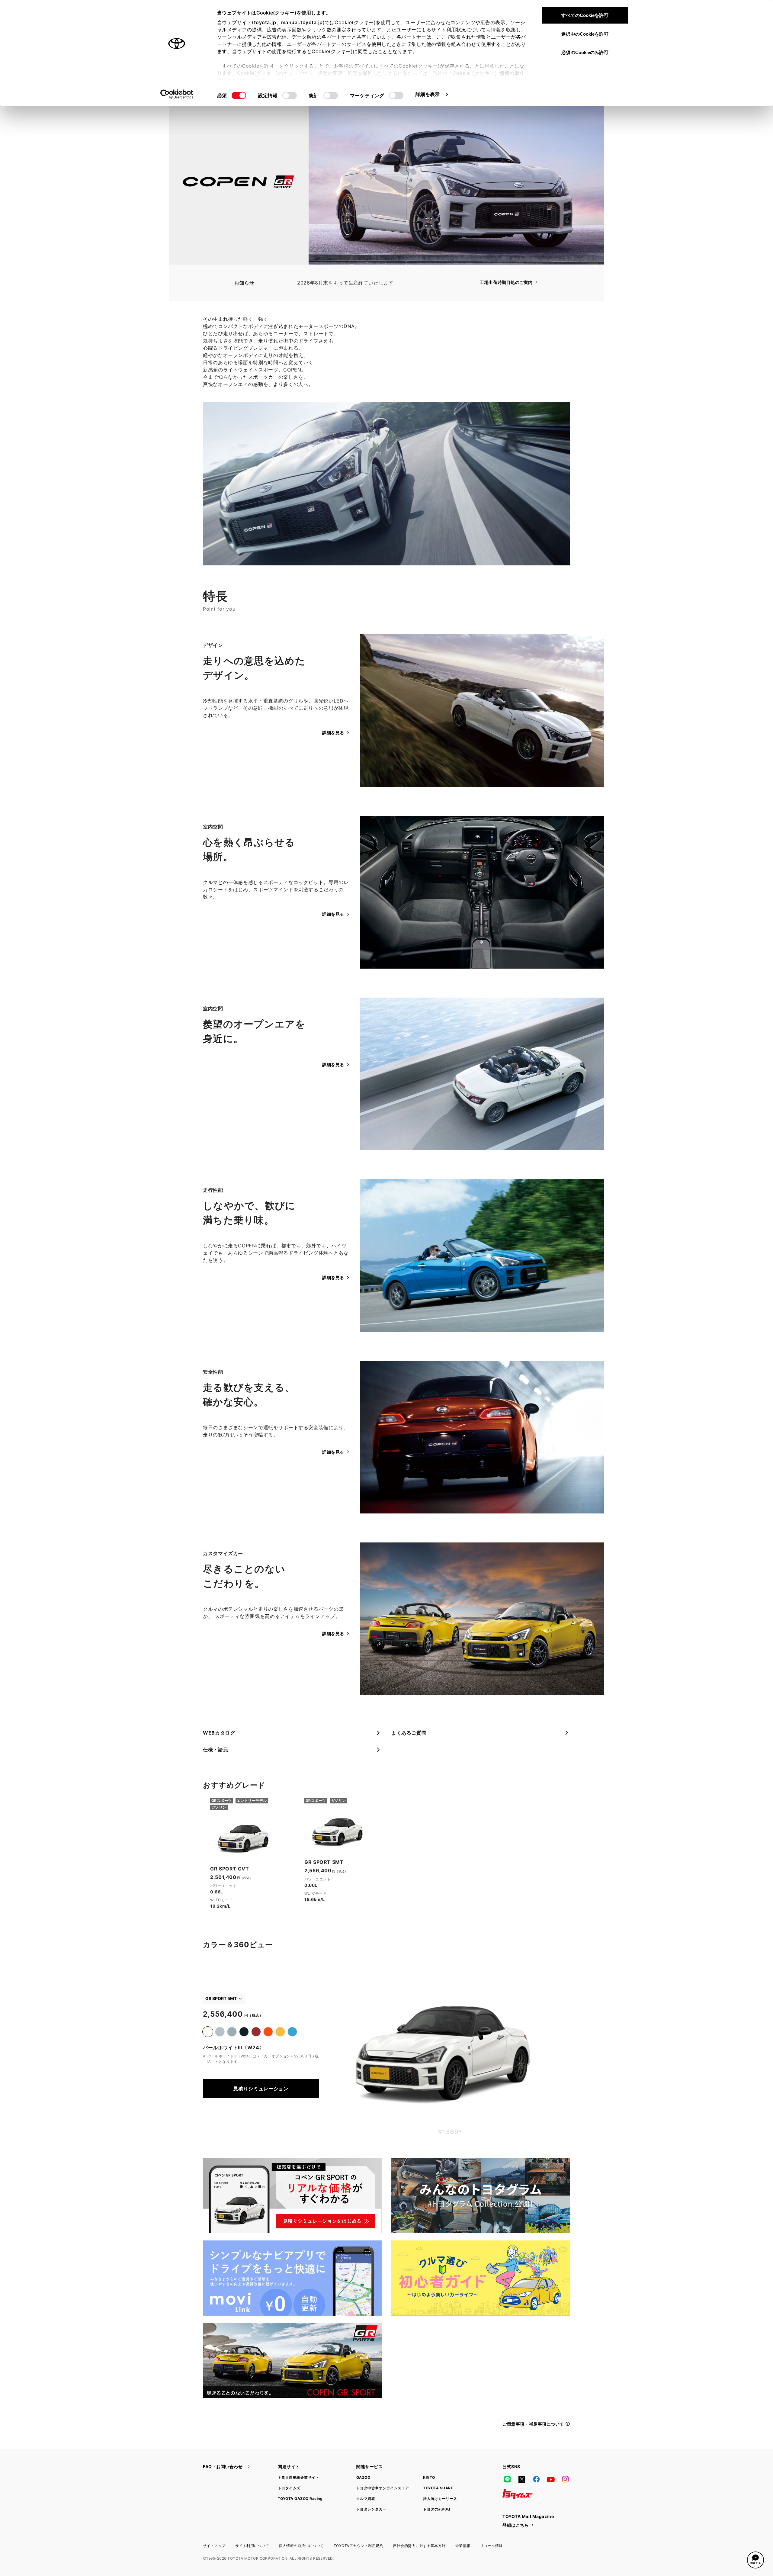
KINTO (429, 2477)
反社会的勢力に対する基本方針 (419, 2546)
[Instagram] (565, 2479)
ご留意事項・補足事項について (533, 2424)
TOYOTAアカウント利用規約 (358, 2546)
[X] (522, 2479)
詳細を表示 (428, 94)
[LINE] (507, 2479)
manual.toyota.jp (302, 22)
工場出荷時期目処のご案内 (506, 282)
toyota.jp (265, 22)
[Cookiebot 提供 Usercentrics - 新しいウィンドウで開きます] (177, 94)
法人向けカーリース (440, 2499)
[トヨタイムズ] (518, 2494)
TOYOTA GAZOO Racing (300, 2499)
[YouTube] (551, 2479)
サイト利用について (252, 2546)
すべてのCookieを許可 (585, 15)
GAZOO (363, 2477)
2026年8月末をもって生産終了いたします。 (348, 283)
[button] (755, 2560)
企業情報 (463, 2546)
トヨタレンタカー (371, 2509)
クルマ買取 (366, 2499)
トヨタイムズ (289, 2488)
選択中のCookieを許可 (585, 34)
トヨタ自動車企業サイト (298, 2477)
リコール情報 (491, 2546)
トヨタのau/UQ (436, 2509)
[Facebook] (536, 2479)
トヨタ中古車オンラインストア (383, 2488)
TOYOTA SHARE (438, 2488)
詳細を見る (333, 733)
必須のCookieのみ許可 (585, 52)
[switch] (290, 95)
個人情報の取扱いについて (301, 2546)
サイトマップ (214, 2546)
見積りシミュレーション (261, 2089)
